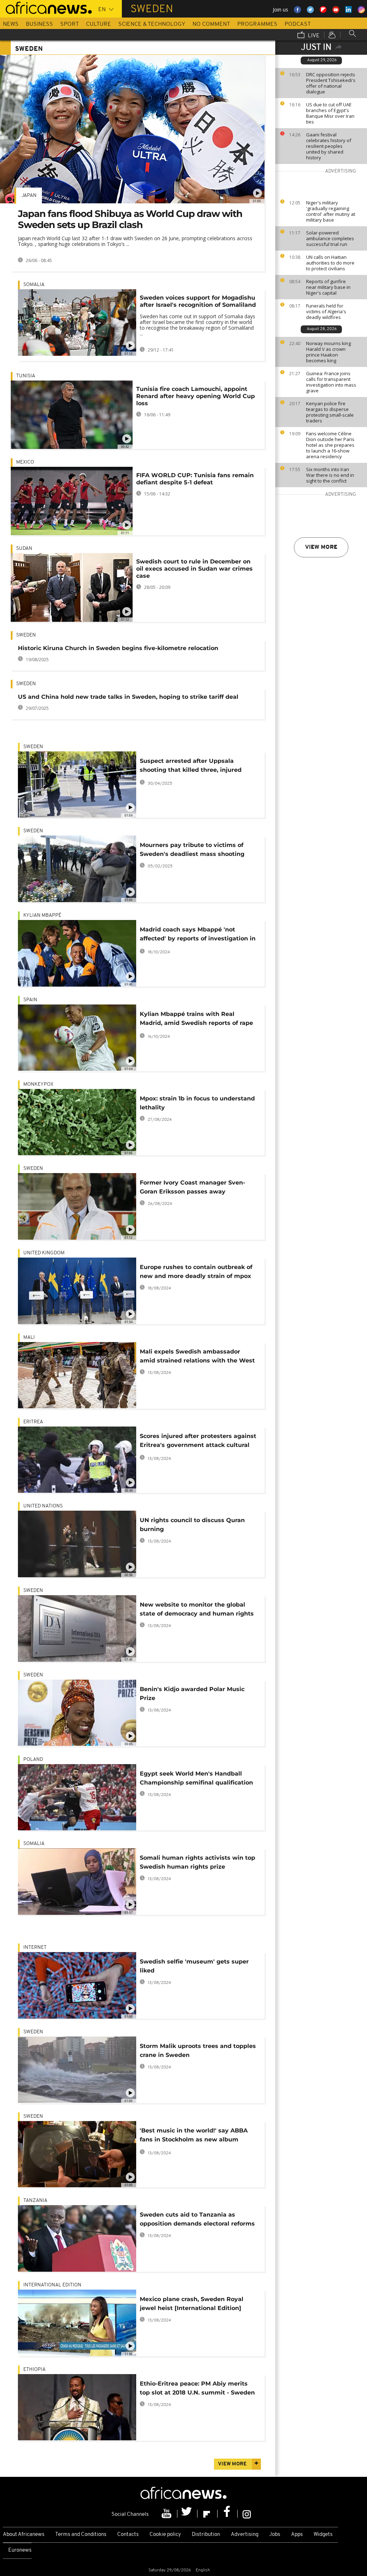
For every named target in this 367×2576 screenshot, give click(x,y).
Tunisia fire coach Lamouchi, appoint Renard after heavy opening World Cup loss (196, 396)
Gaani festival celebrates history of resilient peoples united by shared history (329, 146)
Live (313, 36)
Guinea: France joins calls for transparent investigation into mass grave (331, 382)
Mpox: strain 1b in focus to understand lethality (197, 1103)
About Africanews (24, 2535)
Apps (297, 2535)
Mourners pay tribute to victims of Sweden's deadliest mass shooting (192, 849)
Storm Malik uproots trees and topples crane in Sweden (198, 2050)
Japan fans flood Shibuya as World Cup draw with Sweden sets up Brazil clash (130, 219)
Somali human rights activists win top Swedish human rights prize (197, 1862)
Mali (29, 1338)
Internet (35, 1948)
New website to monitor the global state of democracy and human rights (197, 1609)
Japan (29, 196)
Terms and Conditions (81, 2535)
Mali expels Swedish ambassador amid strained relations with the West (197, 1356)
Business (39, 24)
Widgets (323, 2535)
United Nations (43, 1506)
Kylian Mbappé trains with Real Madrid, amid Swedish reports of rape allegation (196, 1020)
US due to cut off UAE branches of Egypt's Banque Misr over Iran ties (330, 113)
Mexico (25, 462)
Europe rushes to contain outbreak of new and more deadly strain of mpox (196, 1272)
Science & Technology (152, 24)
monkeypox (38, 1084)
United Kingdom (44, 1253)
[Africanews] (46, 7)
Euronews (20, 2550)
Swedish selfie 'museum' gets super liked (194, 1966)
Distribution (206, 2535)
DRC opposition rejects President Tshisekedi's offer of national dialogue (331, 83)
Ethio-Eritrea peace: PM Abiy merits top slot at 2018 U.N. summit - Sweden (197, 2388)
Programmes (257, 24)
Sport (70, 24)
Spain (30, 1000)
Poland (33, 1760)
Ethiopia (34, 2370)
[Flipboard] (208, 2514)
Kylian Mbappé (42, 916)
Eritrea (33, 1422)
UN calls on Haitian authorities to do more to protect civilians (330, 263)
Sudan (24, 549)
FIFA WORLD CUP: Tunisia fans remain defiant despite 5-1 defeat (195, 479)
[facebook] (228, 2514)
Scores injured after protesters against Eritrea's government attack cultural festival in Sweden (198, 1442)
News (11, 24)
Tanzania (35, 2201)
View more (321, 547)
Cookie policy (165, 2535)
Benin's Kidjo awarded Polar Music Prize (192, 1694)
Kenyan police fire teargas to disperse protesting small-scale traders (330, 412)
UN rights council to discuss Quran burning (192, 1525)
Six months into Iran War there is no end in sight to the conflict (330, 475)
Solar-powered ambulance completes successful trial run (330, 238)
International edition (52, 2285)
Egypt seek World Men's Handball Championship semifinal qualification (196, 1778)
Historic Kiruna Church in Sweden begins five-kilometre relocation (118, 648)
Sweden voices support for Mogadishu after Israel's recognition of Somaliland (198, 301)
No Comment (211, 24)
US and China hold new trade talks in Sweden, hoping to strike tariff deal (128, 697)
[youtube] (167, 2514)
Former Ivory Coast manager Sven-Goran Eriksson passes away (192, 1187)
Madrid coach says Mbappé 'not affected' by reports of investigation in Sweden (198, 935)
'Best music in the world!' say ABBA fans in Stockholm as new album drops (194, 2136)
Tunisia (26, 376)
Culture (99, 24)
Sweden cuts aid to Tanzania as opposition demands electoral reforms (197, 2219)
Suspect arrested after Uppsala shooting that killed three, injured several (191, 767)
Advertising (245, 2535)
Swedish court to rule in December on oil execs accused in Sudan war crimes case (194, 569)
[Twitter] (187, 2514)
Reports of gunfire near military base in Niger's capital (328, 287)
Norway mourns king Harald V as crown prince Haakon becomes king (328, 352)
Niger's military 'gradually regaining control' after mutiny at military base (331, 211)
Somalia (34, 285)
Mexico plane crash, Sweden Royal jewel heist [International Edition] (192, 2304)
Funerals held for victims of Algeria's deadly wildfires (326, 311)
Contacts (128, 2535)
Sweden (26, 635)
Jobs (275, 2535)
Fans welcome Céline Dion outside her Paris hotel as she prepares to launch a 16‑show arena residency (330, 445)
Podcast (298, 24)
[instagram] (247, 2514)
